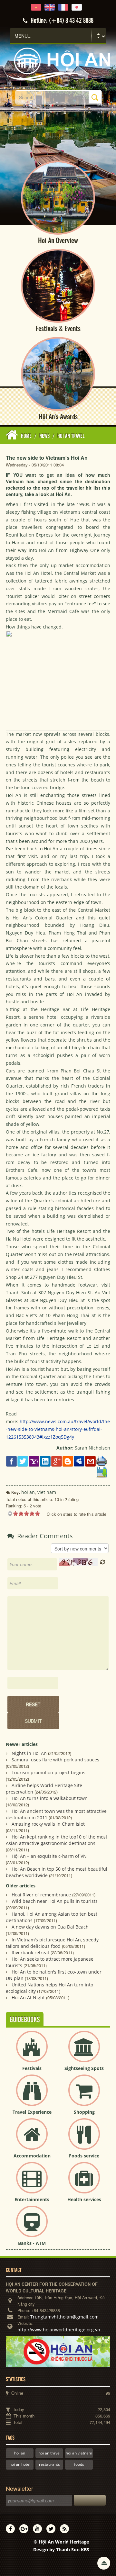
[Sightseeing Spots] (84, 2052)
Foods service (84, 2156)
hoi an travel (49, 2453)
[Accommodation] (32, 2139)
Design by (61, 2549)
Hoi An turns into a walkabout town (50, 1798)
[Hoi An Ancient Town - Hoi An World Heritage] (58, 63)
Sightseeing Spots (84, 2068)
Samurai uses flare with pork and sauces (55, 1760)
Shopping (84, 2112)
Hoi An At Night (28, 1998)
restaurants (49, 2464)
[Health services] (84, 2183)
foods (79, 2464)
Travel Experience (32, 2112)
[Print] (102, 1461)
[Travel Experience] (32, 2096)
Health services (84, 2199)
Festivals (32, 2068)
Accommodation (32, 2156)
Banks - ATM (32, 2243)
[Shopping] (84, 2096)
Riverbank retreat (30, 1952)
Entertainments (32, 2199)
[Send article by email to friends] (90, 1461)
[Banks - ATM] (32, 2227)
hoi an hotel (20, 2464)
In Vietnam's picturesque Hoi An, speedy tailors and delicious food (52, 1943)
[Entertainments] (32, 2183)
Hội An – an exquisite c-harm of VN (49, 1856)
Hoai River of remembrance (41, 1895)
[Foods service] (84, 2139)
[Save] (102, 1472)
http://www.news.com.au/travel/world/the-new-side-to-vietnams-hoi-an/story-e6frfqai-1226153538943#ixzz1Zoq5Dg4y (58, 1429)
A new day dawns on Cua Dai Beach (50, 1927)
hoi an (20, 2453)
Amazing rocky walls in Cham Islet (48, 1824)
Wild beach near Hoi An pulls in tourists (55, 1901)
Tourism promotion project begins (48, 1772)
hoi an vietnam (79, 2453)
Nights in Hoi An (29, 1753)
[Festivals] (32, 2052)
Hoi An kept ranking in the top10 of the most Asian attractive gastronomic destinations (57, 1840)
